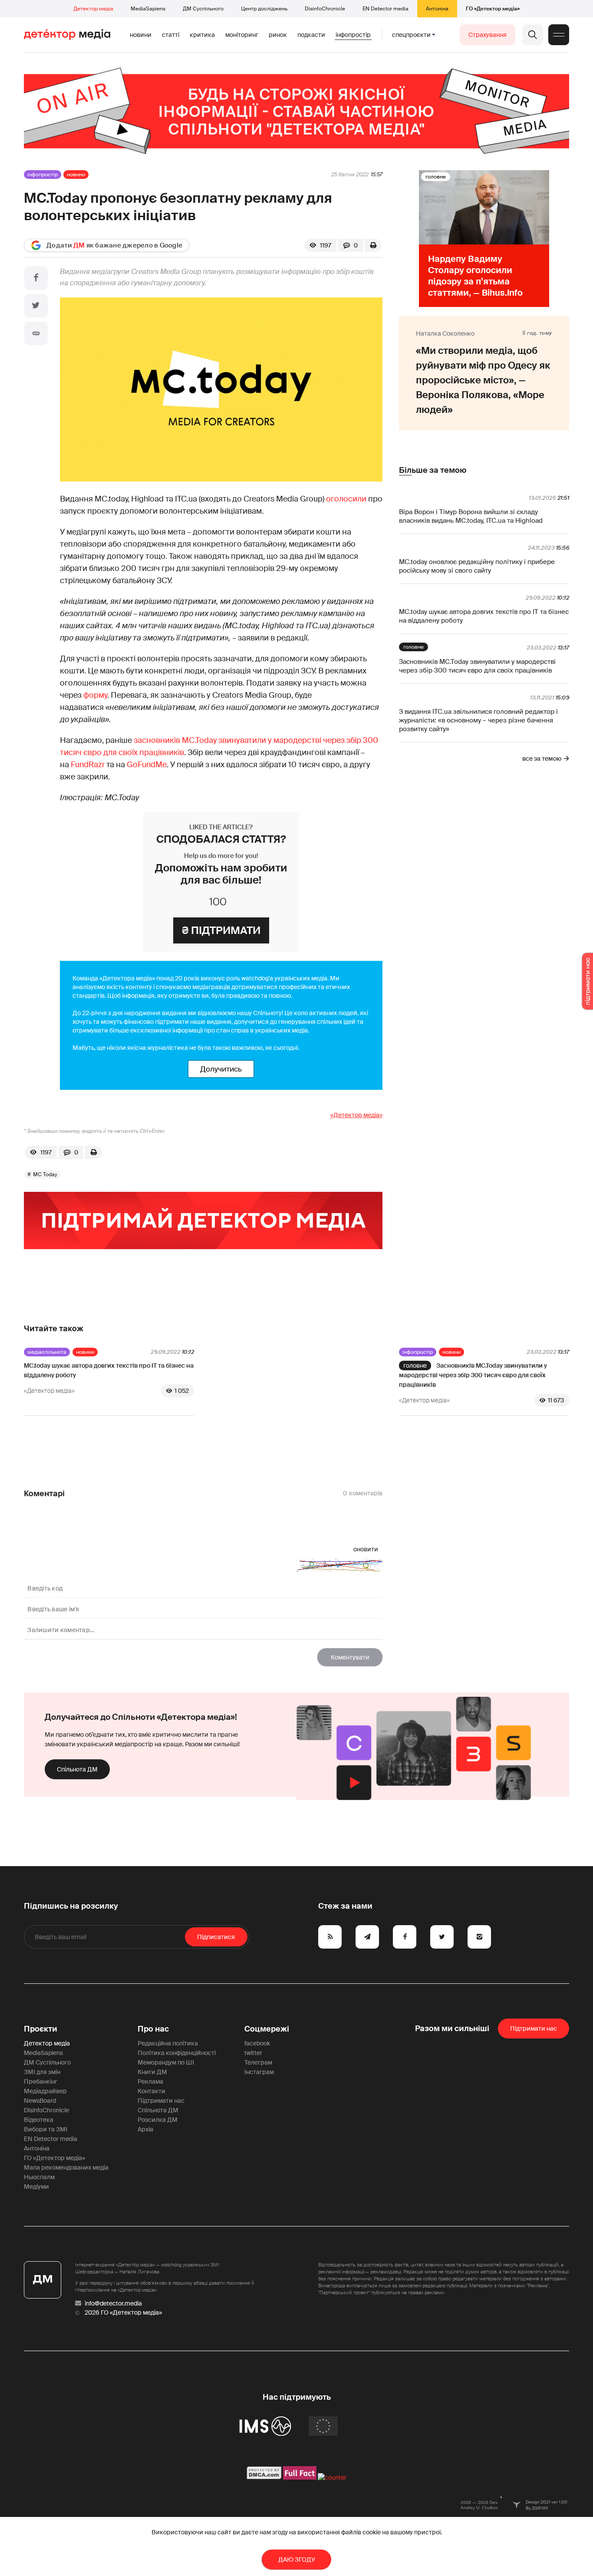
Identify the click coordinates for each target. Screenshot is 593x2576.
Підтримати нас (161, 2101)
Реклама (150, 2081)
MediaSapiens (148, 9)
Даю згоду (297, 2560)
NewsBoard (40, 2101)
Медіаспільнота (47, 1352)
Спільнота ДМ (77, 1769)
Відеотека (39, 2120)
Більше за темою (433, 470)
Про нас (153, 2029)
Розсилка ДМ (158, 2120)
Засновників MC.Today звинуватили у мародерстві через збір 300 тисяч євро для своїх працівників (477, 666)
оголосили (346, 499)
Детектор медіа (93, 9)
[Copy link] (36, 333)
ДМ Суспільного (203, 9)
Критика (202, 35)
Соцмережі (267, 2029)
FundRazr (88, 765)
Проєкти (41, 2029)
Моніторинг (242, 35)
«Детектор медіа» (356, 1115)
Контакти (152, 2091)
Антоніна (437, 9)
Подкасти (311, 35)
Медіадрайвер (45, 2091)
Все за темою (542, 759)
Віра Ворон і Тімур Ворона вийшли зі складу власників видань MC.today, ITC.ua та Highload (471, 516)
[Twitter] (36, 306)
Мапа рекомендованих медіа (66, 2167)
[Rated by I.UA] (332, 2477)
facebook (257, 2043)
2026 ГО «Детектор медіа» (123, 2312)
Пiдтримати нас (534, 2028)
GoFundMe (147, 765)
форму (95, 695)
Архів (145, 2129)
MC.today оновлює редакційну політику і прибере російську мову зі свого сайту (477, 566)
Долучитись (221, 1069)
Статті (171, 35)
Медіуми (36, 2187)
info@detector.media (113, 2303)
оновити (366, 1549)
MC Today (45, 1174)
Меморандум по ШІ (166, 2062)
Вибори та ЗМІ (46, 2129)
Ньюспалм (39, 2177)
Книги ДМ (152, 2072)
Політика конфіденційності (177, 2053)
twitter (253, 2053)
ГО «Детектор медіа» (493, 9)
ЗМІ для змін (42, 2072)
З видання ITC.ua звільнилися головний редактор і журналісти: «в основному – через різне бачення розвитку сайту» (478, 720)
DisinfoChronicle (325, 9)
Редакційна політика (168, 2043)
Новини (141, 35)
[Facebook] (36, 278)
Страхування (488, 35)
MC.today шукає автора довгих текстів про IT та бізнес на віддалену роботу (484, 616)
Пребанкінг (41, 2081)
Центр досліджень (264, 9)
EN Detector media (385, 9)
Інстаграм (259, 2072)
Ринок (278, 35)
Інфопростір (353, 35)
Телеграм (258, 2062)
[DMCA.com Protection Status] (264, 2477)
